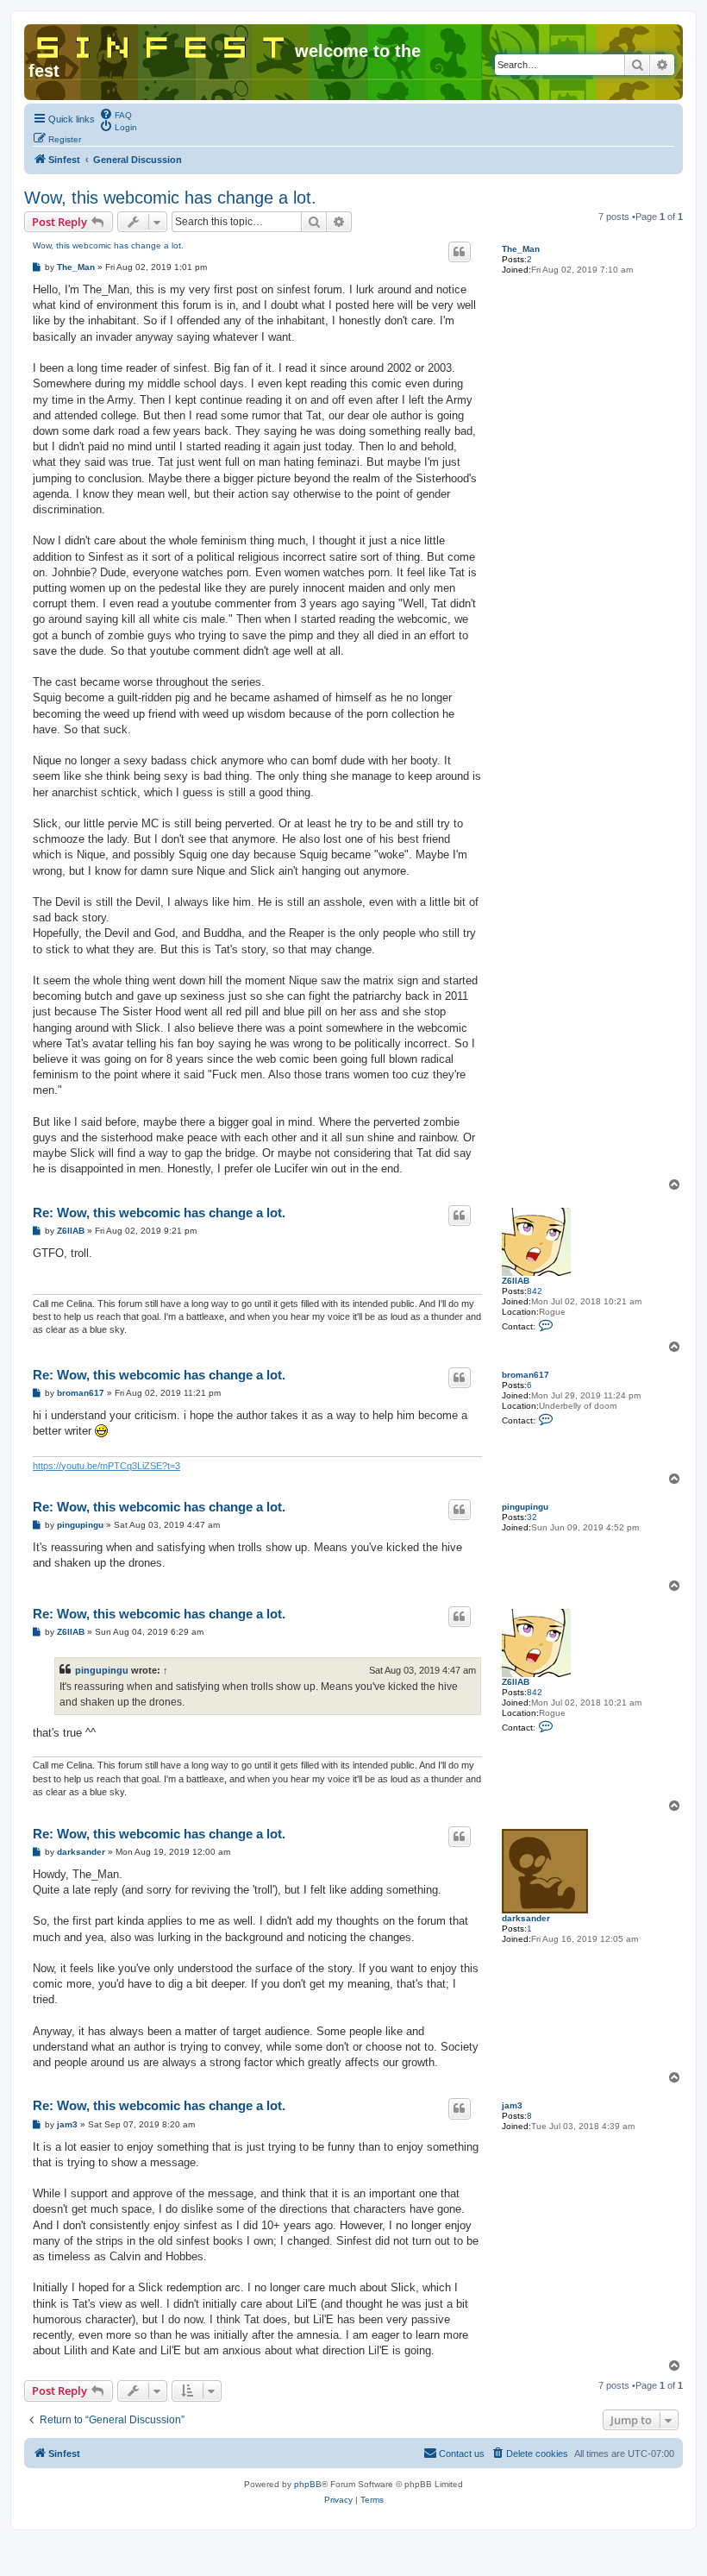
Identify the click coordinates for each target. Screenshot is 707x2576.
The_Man (521, 249)
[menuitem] (116, 114)
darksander (526, 1918)
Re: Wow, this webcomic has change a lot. (159, 1213)
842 (535, 1291)
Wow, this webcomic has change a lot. (170, 198)
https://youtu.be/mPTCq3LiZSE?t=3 (106, 1466)
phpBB (308, 2484)
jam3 (512, 2105)
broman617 (526, 1375)
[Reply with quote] (460, 252)
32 (532, 1517)
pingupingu (525, 1507)
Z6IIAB (516, 1281)
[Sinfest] (162, 44)
